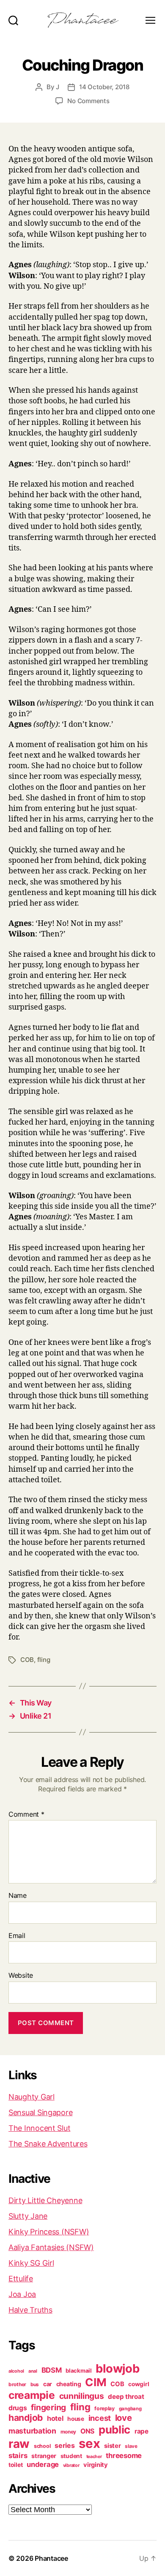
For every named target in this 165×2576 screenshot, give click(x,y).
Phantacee (51, 2558)
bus (35, 2384)
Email (17, 1936)
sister (112, 2446)
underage (43, 2464)
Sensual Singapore (40, 2112)
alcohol (16, 2371)
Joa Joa (22, 2294)
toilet (15, 2465)
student (71, 2456)
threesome (124, 2456)
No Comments (88, 101)
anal (33, 2371)
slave (131, 2446)
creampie (32, 2395)
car (48, 2384)
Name (18, 1896)
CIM (96, 2382)
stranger (44, 2456)
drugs (18, 2408)
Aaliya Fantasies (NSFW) (51, 2247)
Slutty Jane (28, 2216)
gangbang (130, 2409)
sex (89, 2443)
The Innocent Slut (39, 2128)
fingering (48, 2407)
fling (44, 1660)
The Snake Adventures (48, 2144)
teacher (94, 2457)
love (124, 2418)
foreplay (104, 2408)
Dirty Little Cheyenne (45, 2200)
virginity (96, 2465)
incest (100, 2418)
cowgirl (139, 2384)
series (65, 2445)
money (69, 2432)
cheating (69, 2384)
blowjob (117, 2368)
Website (21, 1976)
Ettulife (21, 2279)
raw (19, 2444)
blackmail (79, 2371)
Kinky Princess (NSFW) (49, 2232)
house (76, 2419)
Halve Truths (30, 2310)
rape (142, 2431)
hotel (55, 2418)
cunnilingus (82, 2396)
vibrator (71, 2465)
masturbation (32, 2431)
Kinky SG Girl (31, 2263)
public (114, 2430)
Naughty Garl (32, 2097)
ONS (87, 2431)
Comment (26, 1815)
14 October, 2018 (104, 87)
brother (17, 2384)
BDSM (52, 2370)
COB (27, 1660)
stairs (18, 2456)
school (42, 2446)
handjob (26, 2418)
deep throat (126, 2397)
